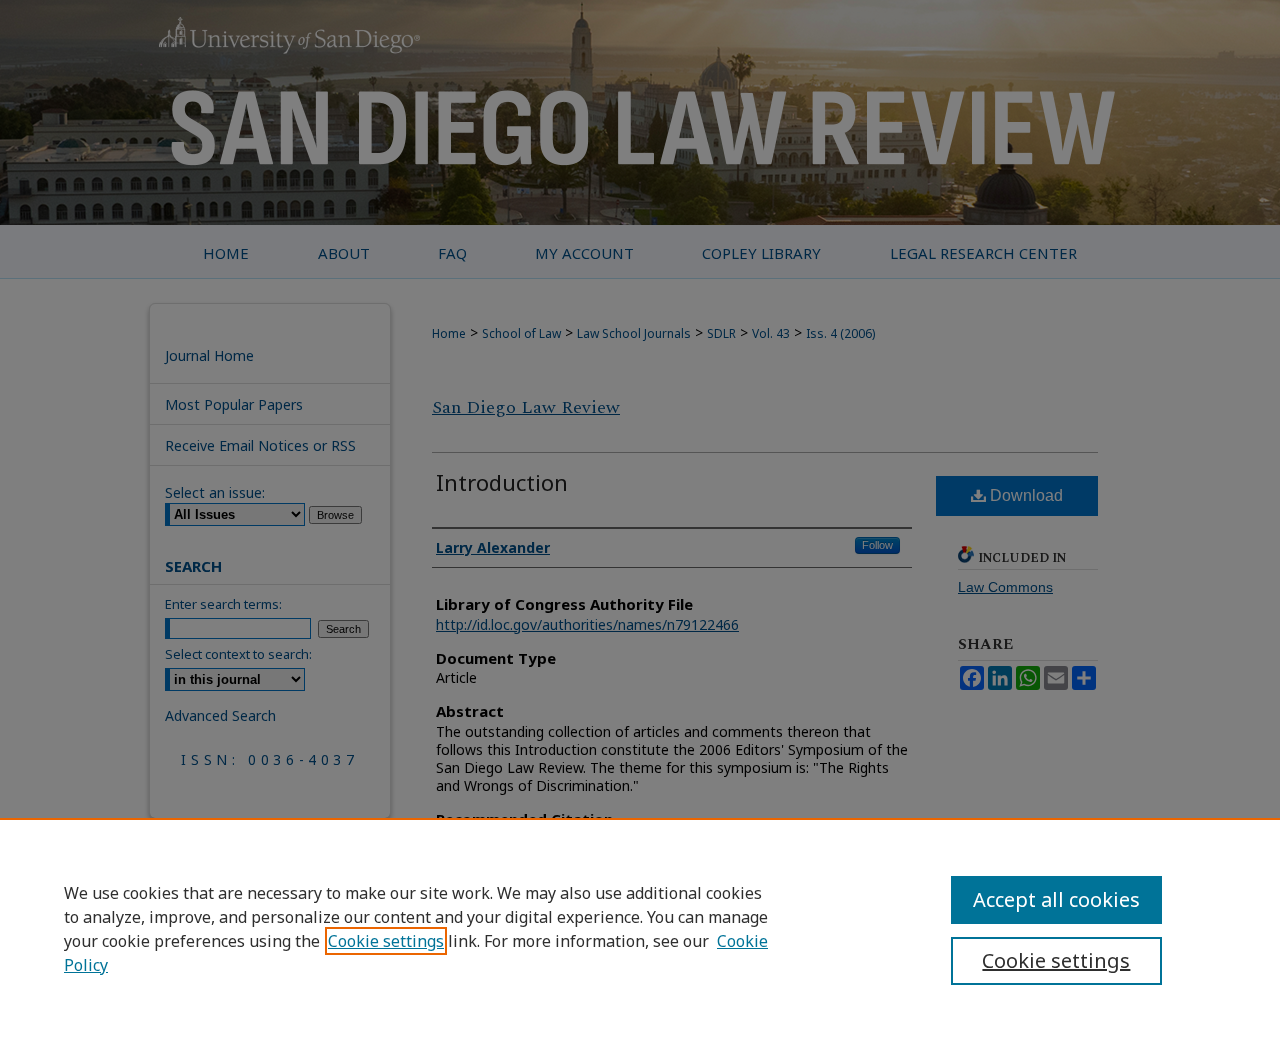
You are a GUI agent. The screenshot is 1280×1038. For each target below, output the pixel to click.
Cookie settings (386, 941)
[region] (640, 928)
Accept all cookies (1056, 899)
